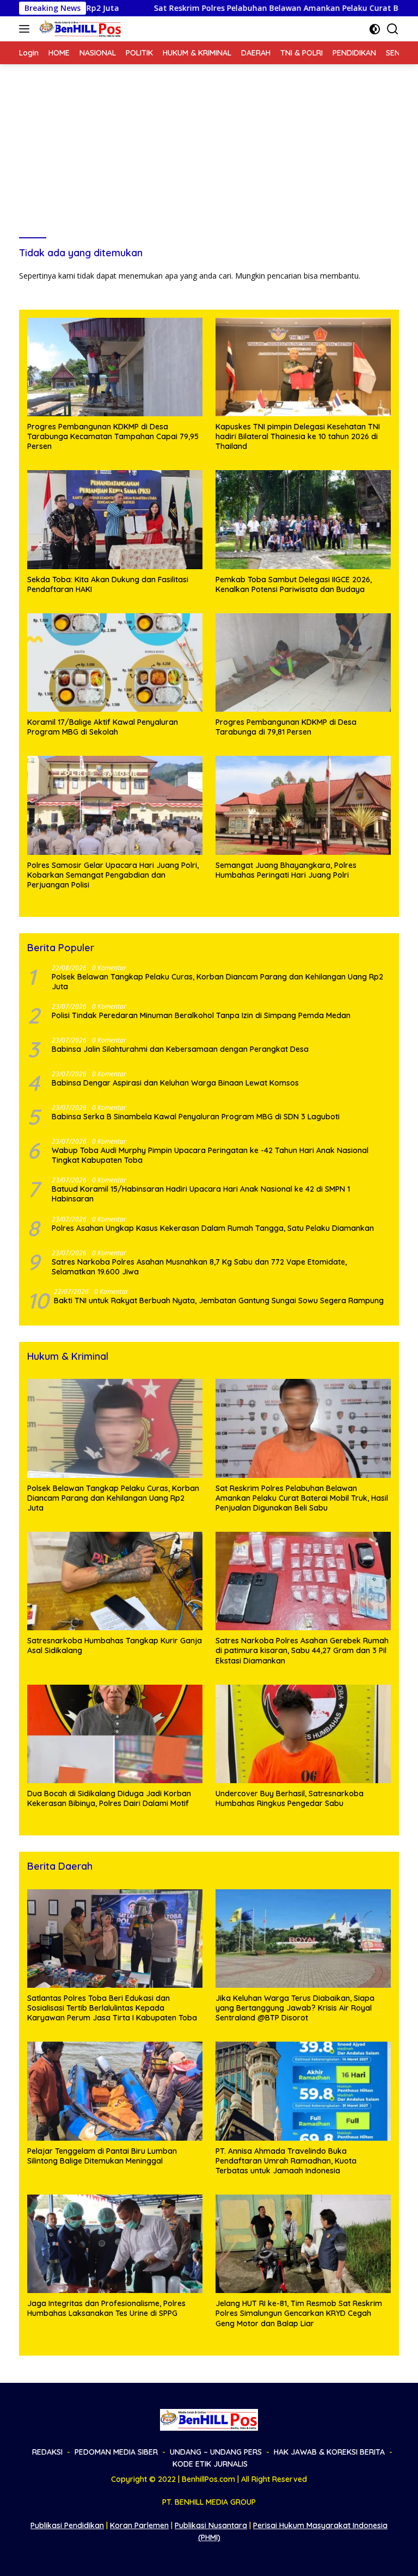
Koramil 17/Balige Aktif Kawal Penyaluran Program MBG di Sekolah (103, 727)
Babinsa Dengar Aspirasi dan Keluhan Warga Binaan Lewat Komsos (175, 1083)
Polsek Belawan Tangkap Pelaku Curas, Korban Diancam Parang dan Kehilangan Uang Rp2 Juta (217, 982)
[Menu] (26, 29)
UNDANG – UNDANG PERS (216, 2452)
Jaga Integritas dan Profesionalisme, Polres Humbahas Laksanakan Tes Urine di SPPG (106, 2308)
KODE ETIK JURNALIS (210, 2464)
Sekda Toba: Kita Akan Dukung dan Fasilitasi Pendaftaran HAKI (108, 584)
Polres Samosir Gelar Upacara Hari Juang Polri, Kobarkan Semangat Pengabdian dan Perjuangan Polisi (113, 875)
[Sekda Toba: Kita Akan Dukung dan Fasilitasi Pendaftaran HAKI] (115, 519)
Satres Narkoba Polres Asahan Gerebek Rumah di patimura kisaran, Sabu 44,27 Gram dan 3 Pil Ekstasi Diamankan (302, 1650)
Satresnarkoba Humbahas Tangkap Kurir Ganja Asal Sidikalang (115, 1646)
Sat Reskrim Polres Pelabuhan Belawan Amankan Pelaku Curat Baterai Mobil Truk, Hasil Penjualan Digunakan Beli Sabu (302, 1498)
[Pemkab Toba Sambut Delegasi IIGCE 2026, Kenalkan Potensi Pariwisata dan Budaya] (303, 519)
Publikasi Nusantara (211, 2525)
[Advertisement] (209, 146)
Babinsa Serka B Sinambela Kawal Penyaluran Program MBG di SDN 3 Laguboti (197, 1117)
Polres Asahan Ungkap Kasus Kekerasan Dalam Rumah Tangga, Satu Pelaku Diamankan (213, 1228)
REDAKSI (47, 2452)
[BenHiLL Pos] (79, 29)
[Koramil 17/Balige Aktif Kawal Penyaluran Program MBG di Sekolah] (115, 663)
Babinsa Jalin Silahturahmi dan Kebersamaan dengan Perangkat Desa (181, 1049)
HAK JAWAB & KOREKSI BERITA (329, 2452)
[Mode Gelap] (375, 29)
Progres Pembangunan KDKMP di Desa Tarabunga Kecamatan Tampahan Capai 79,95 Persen (113, 436)
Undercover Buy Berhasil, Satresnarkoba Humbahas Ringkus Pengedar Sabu (290, 1798)
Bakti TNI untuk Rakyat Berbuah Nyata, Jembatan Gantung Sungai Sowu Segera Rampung (219, 1301)
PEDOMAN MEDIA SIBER (116, 2452)
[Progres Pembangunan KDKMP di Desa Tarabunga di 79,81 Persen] (303, 663)
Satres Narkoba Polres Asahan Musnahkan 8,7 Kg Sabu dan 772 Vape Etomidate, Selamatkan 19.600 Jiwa (199, 1267)
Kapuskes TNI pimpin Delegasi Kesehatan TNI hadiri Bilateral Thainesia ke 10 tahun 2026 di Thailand (298, 436)
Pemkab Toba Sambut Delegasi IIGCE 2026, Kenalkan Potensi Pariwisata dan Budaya (294, 584)
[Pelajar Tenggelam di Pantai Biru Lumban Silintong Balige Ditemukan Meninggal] (115, 2091)
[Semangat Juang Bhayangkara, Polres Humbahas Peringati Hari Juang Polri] (303, 805)
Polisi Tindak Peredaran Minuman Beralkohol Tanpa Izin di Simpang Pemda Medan (201, 1015)
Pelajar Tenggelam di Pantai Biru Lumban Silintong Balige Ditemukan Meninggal (102, 2156)
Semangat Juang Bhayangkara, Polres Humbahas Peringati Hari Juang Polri (286, 870)
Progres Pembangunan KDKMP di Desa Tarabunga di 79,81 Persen (286, 727)
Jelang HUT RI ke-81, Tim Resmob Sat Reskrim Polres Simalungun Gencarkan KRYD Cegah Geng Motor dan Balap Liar (299, 2313)
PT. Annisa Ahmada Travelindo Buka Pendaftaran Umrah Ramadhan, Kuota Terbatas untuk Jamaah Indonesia (286, 2161)
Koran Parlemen (139, 2525)
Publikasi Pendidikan (67, 2525)
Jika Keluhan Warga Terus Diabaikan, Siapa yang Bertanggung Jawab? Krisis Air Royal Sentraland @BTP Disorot (295, 2008)
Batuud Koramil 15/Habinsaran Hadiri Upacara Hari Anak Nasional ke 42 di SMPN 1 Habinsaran (201, 1194)
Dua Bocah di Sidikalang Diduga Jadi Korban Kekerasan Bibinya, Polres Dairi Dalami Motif (109, 1798)
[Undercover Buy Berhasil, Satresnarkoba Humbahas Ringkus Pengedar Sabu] (303, 1734)
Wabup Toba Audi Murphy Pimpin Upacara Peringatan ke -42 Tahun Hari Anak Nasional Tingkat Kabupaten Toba (210, 1155)
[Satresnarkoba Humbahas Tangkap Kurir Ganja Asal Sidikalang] (115, 1581)
